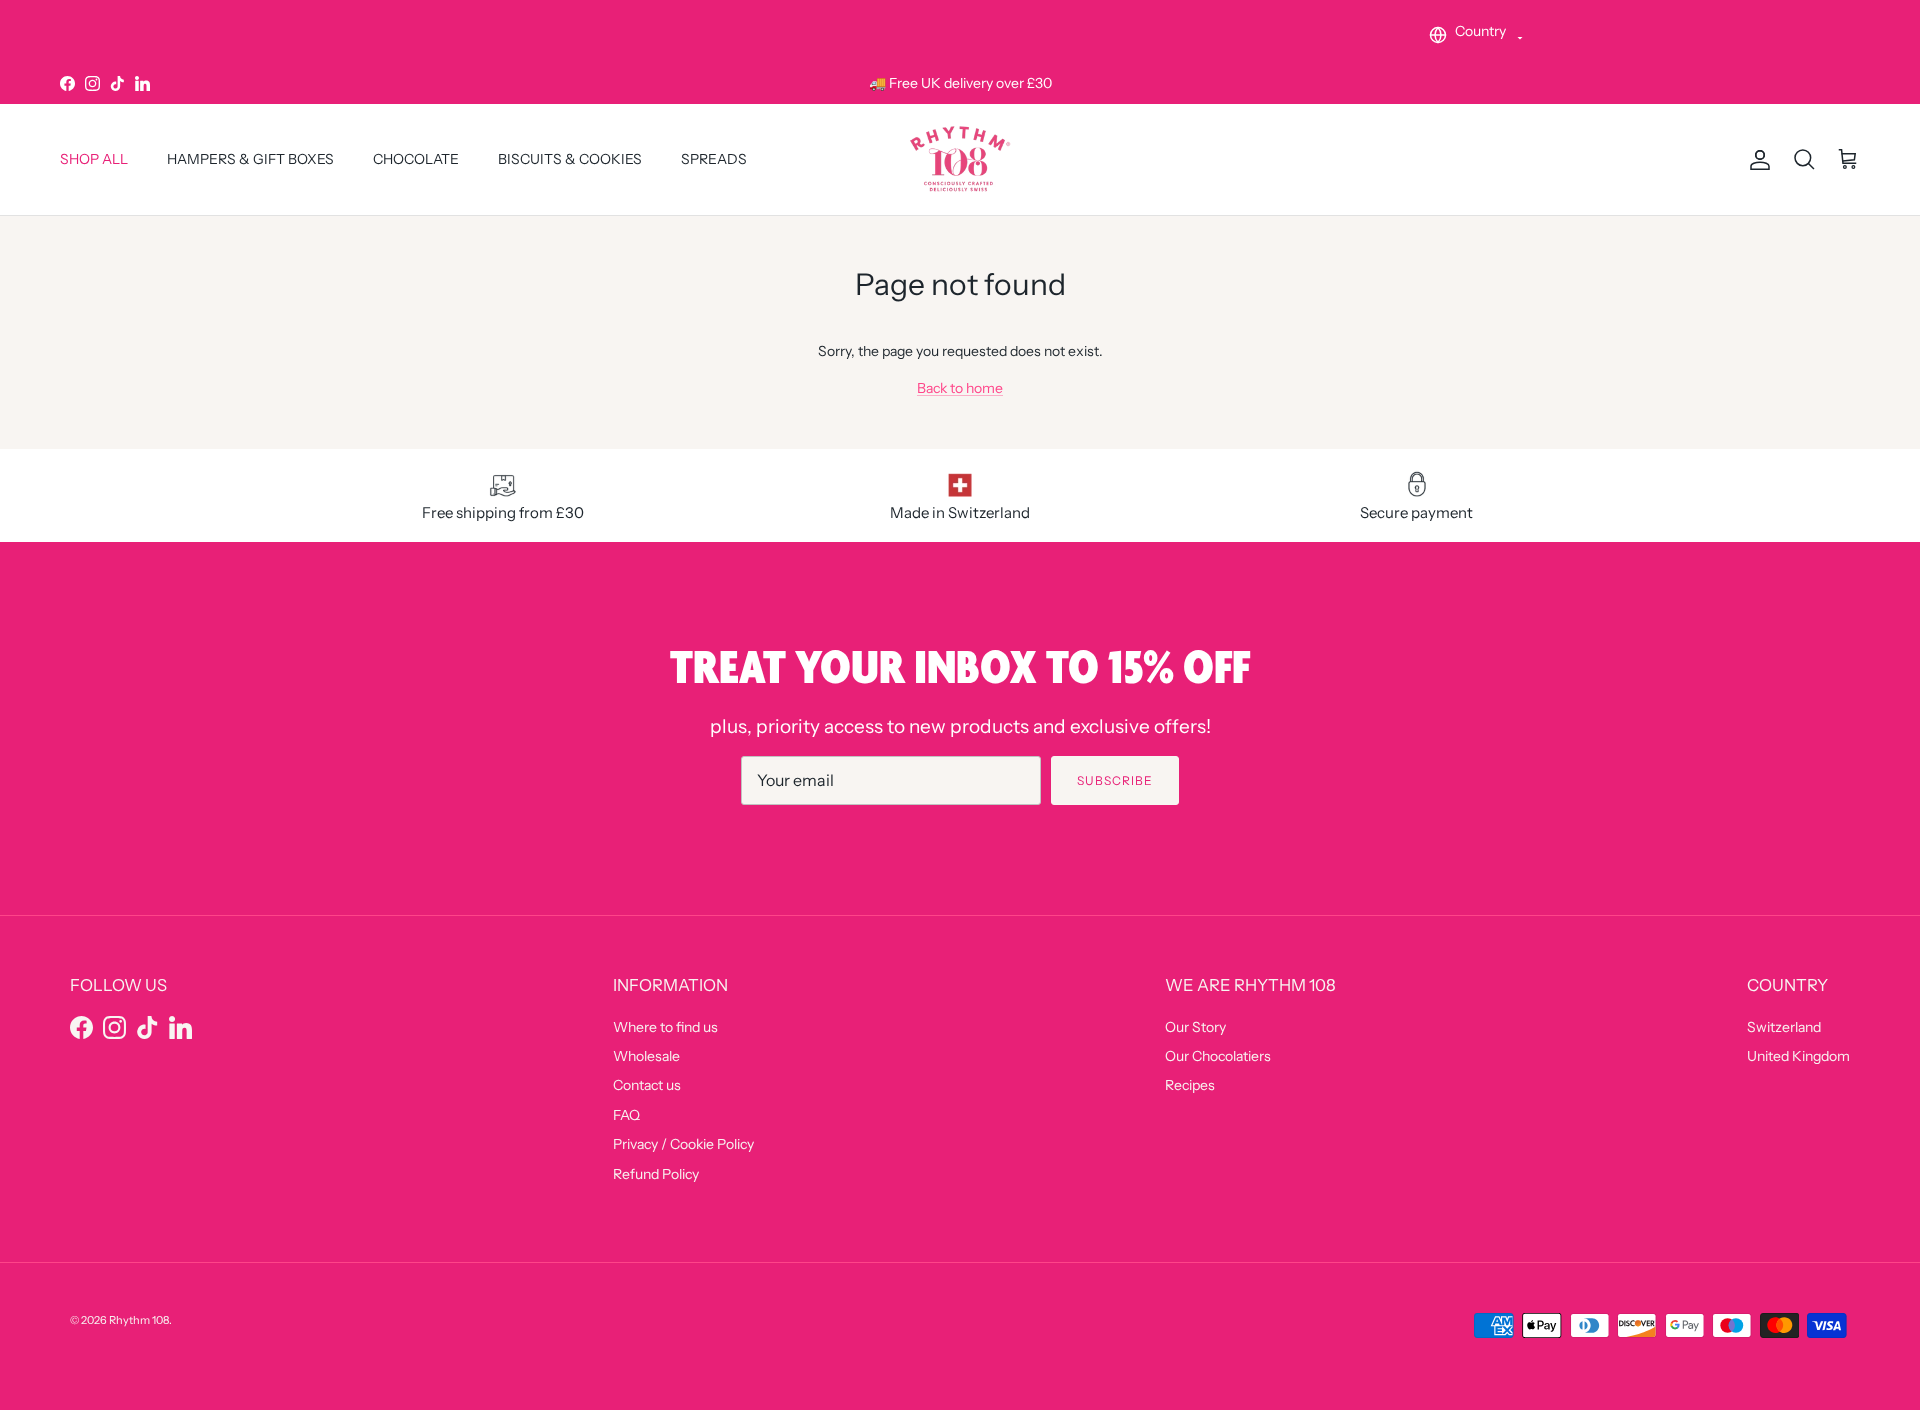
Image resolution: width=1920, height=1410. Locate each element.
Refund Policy (656, 1174)
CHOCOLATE (416, 160)
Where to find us (665, 1027)
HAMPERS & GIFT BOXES (250, 160)
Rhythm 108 (139, 1320)
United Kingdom (1798, 1056)
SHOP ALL (94, 160)
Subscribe (1115, 780)
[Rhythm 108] (960, 159)
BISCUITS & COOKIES (570, 160)
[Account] (1756, 160)
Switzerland (1784, 1027)
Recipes (1190, 1085)
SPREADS (714, 160)
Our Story (1195, 1027)
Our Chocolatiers (1218, 1056)
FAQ (626, 1115)
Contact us (647, 1085)
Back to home (960, 388)
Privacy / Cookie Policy (683, 1144)
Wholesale (646, 1056)
